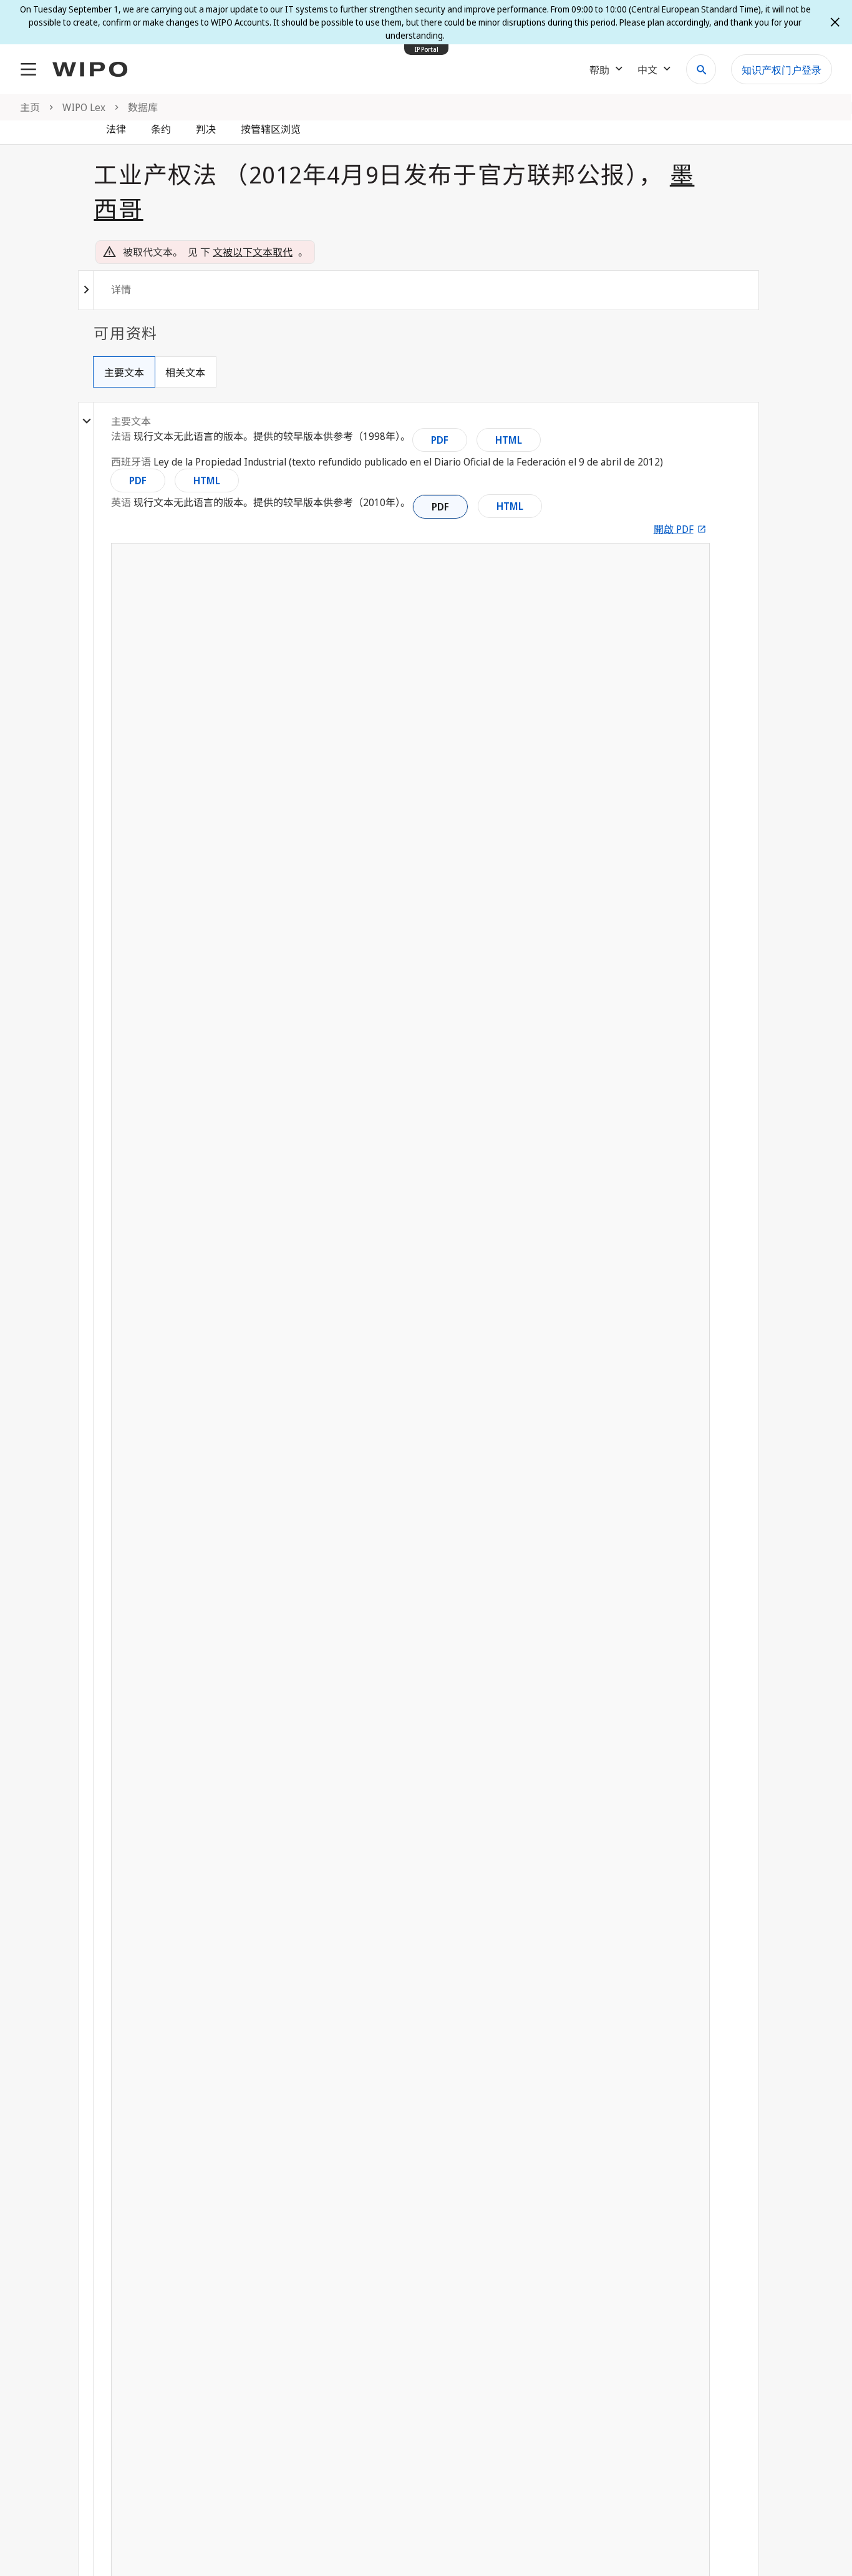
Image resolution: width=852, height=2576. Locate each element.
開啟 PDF (674, 529)
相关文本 (185, 373)
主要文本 (124, 373)
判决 (206, 129)
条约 (161, 129)
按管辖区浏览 (271, 129)
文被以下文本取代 (253, 252)
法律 (116, 129)
